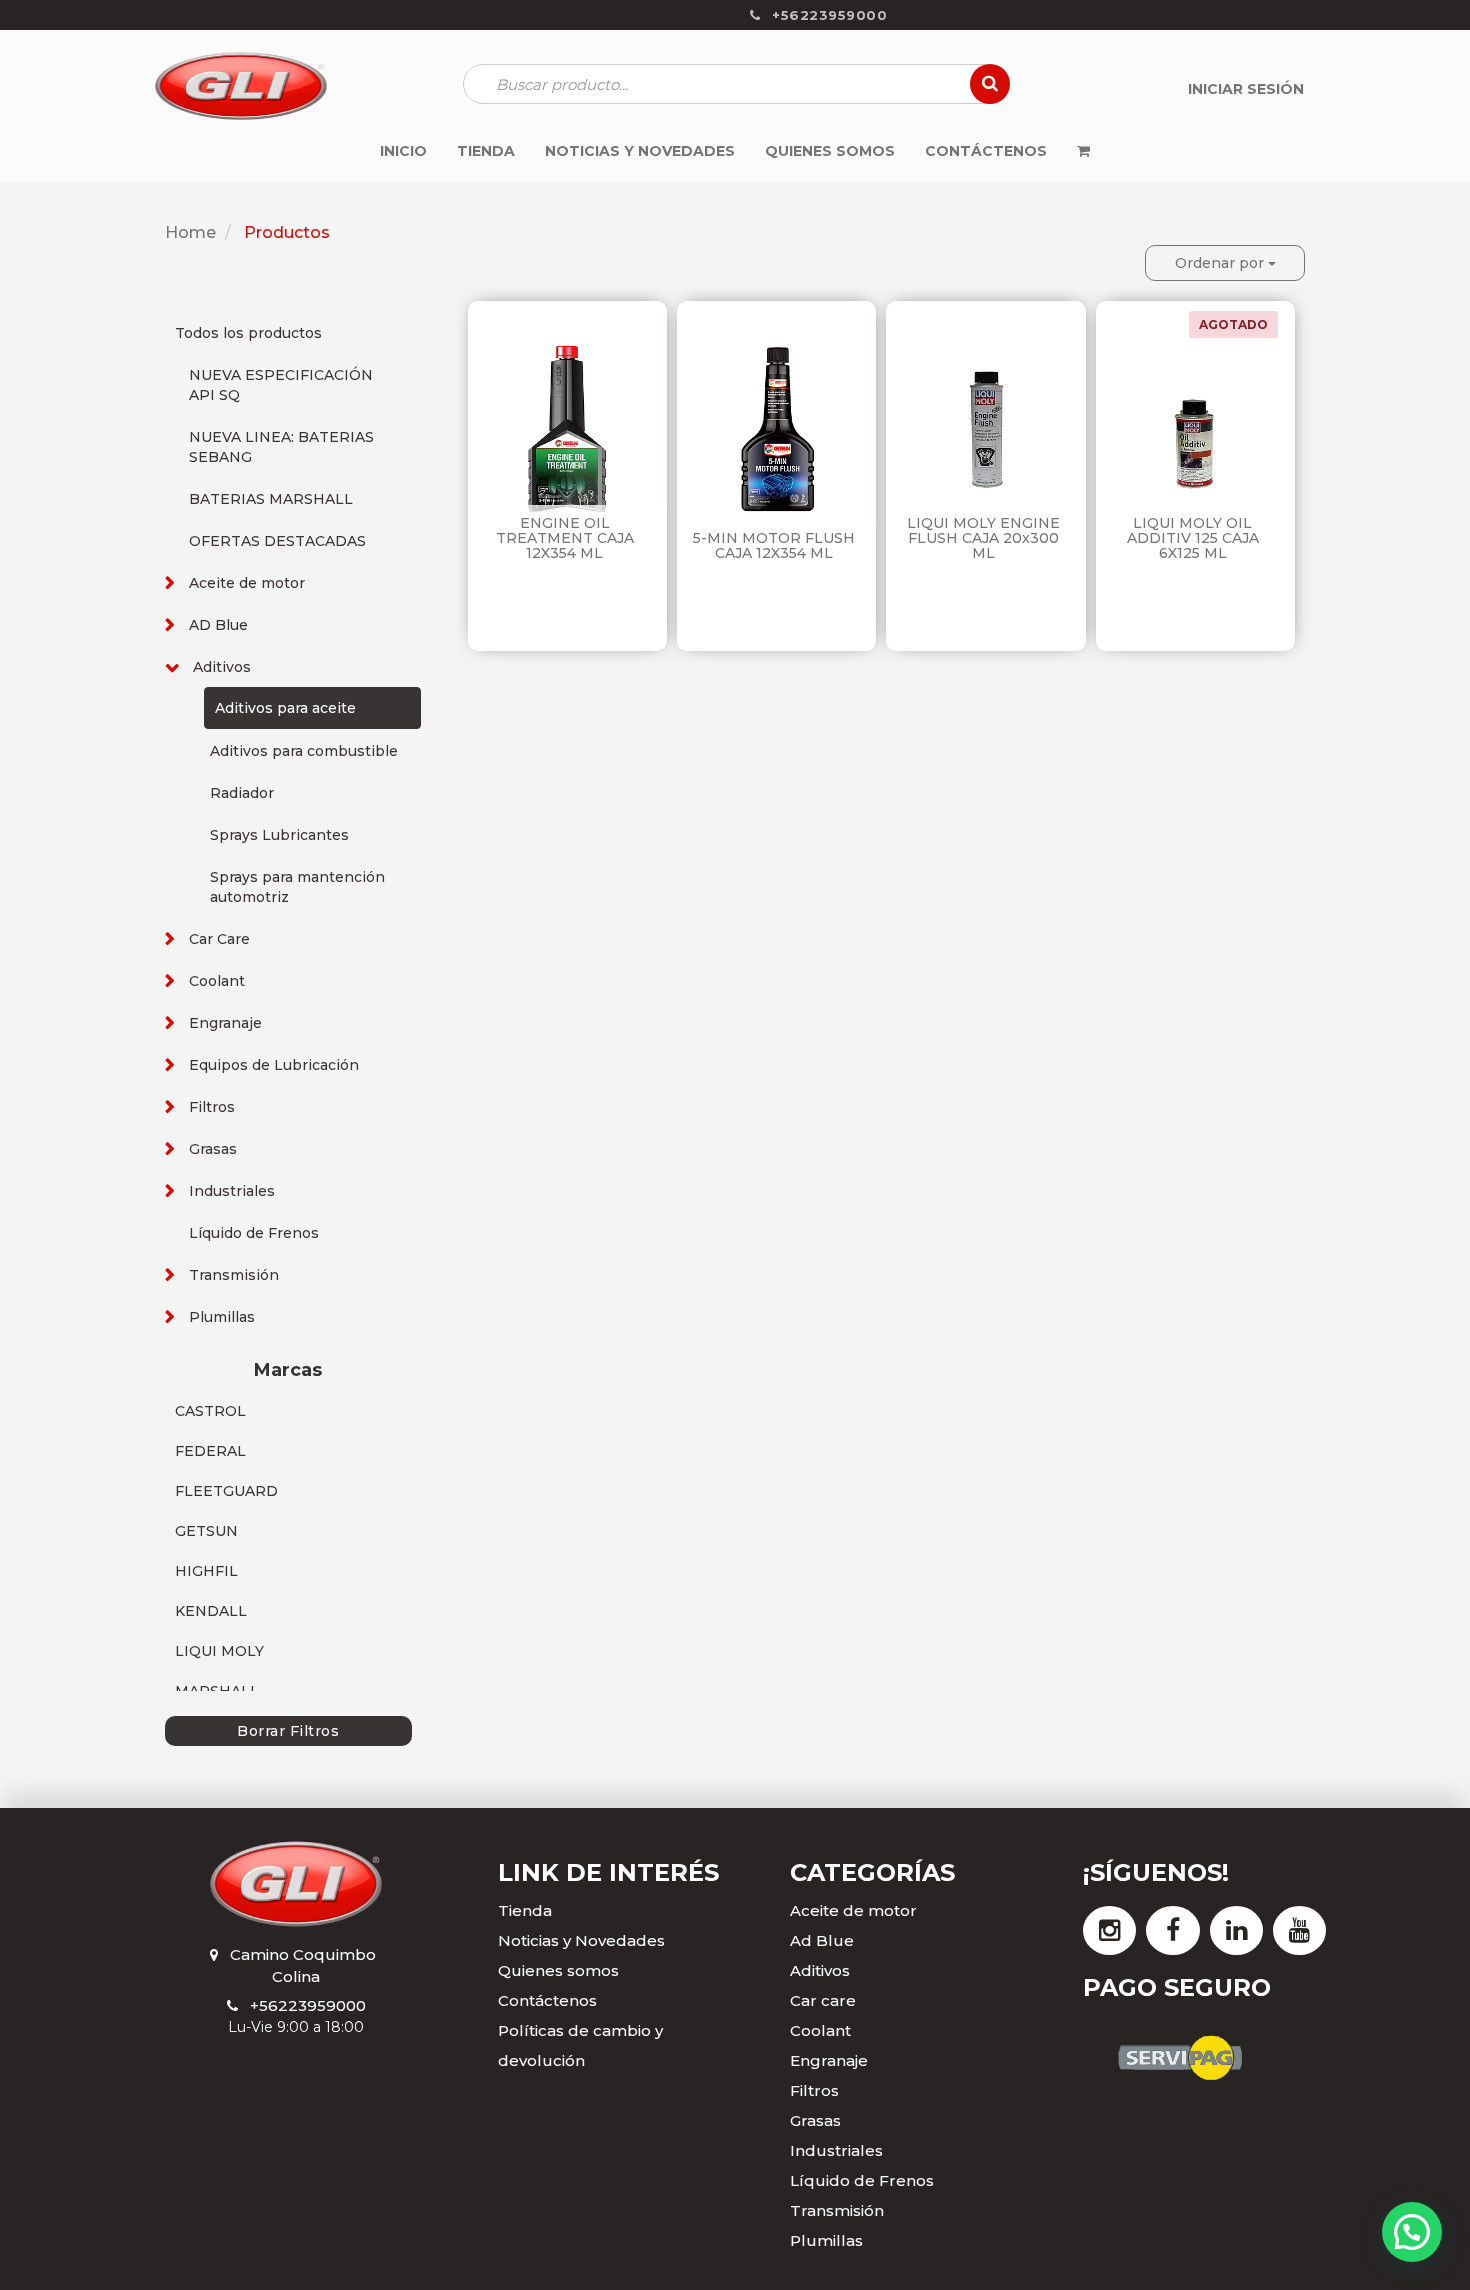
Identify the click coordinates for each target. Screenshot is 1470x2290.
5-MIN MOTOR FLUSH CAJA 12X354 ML (774, 545)
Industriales (232, 1191)
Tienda (525, 1910)
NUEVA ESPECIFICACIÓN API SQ (281, 385)
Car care (823, 2000)
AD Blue (218, 625)
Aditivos (222, 667)
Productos (287, 232)
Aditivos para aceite (285, 708)
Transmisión (234, 1275)
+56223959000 (308, 2005)
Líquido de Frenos (254, 1233)
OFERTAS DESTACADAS (277, 541)
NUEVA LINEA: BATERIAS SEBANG (281, 447)
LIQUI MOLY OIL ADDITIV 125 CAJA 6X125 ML (1193, 538)
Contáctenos (547, 2000)
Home (190, 232)
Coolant (217, 981)
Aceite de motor (247, 583)
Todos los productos (248, 333)
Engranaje (225, 1023)
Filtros (212, 1107)
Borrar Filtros (288, 1731)
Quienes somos (558, 1970)
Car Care (219, 939)
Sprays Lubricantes (279, 835)
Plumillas (222, 1317)
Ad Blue (822, 1940)
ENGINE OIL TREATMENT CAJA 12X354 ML (565, 538)
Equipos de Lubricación (274, 1065)
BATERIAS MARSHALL (271, 499)
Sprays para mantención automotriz (297, 887)
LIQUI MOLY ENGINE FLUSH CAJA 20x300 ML (983, 538)
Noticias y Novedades (581, 1940)
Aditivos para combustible (304, 751)
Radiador (242, 793)
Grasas (213, 1149)
